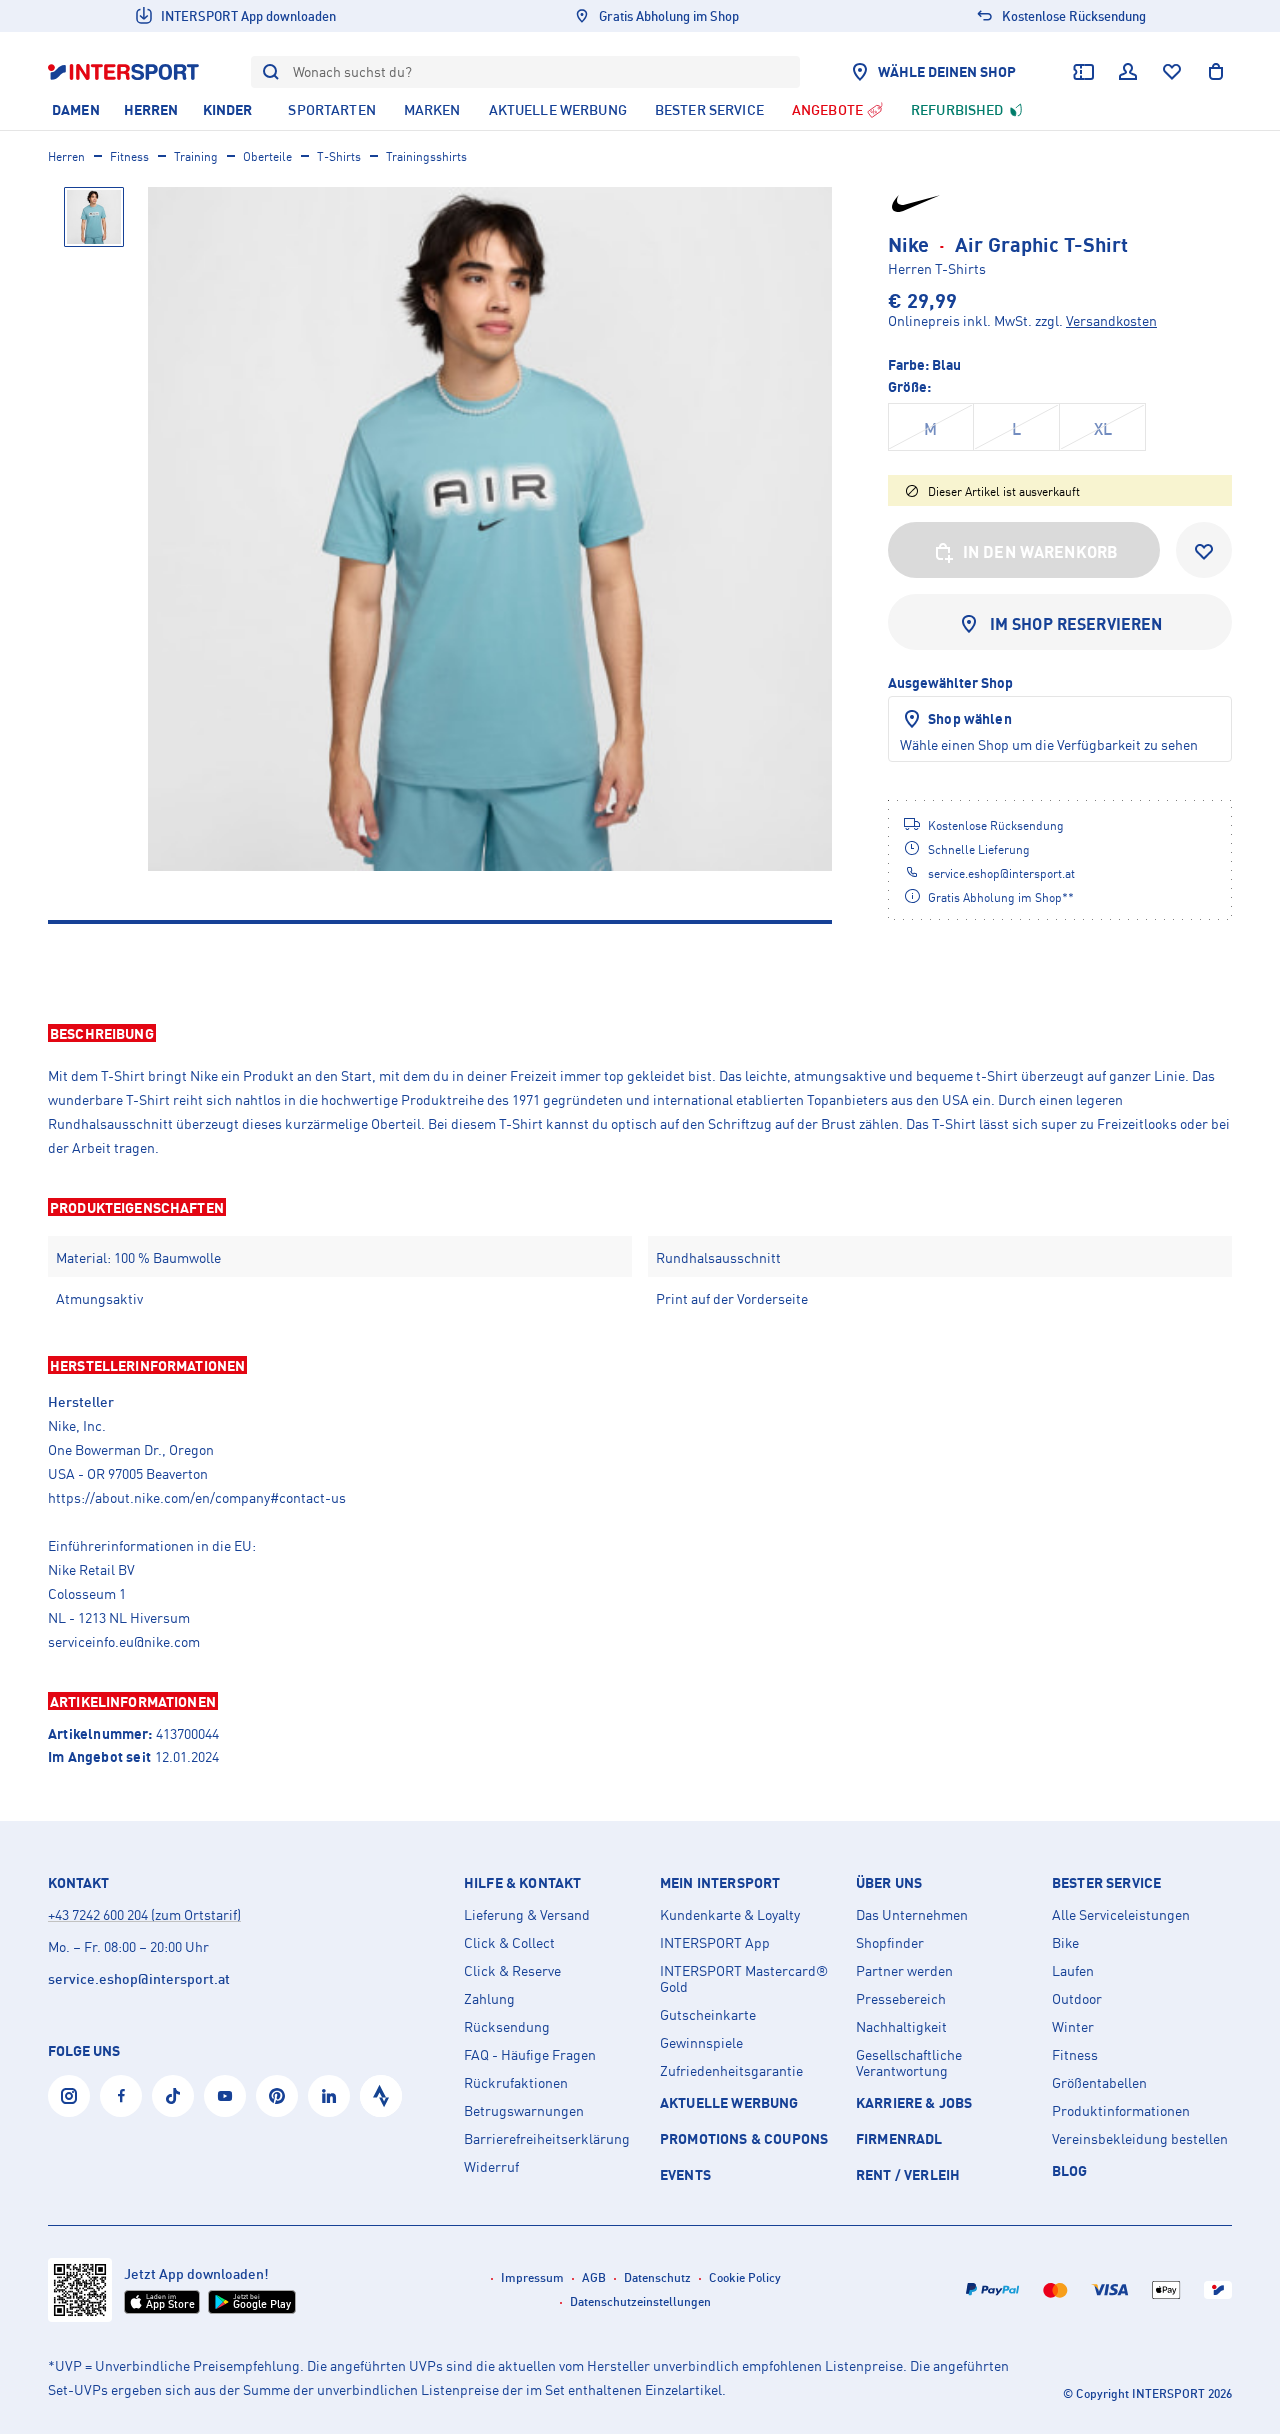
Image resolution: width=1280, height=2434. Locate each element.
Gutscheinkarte (708, 2015)
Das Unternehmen (912, 1915)
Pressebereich (901, 1999)
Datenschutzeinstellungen (640, 2301)
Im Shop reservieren (1076, 624)
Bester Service (1106, 1883)
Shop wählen (970, 718)
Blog (1070, 2170)
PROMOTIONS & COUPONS (744, 2138)
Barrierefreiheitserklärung (547, 2139)
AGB (594, 2277)
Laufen (1073, 1971)
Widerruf (491, 2167)
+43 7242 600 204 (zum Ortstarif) (144, 1914)
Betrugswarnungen (524, 2111)
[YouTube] (225, 2096)
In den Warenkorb (1041, 552)
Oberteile (267, 156)
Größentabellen (1099, 2083)
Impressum (532, 2277)
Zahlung (489, 1999)
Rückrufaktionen (516, 2083)
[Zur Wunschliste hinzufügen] (1204, 550)
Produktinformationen (1121, 2111)
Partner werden (904, 1971)
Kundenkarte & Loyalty (730, 1915)
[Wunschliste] (1172, 72)
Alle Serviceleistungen (1121, 1915)
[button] (640, 1033)
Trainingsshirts (426, 156)
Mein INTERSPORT (720, 1883)
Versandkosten (1111, 320)
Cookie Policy (745, 2277)
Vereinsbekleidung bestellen (1140, 2139)
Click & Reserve (512, 1971)
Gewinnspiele (701, 2043)
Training (196, 156)
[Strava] (381, 2096)
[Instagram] (69, 2096)
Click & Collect (509, 1943)
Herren (66, 156)
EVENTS (685, 2174)
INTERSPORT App (715, 1943)
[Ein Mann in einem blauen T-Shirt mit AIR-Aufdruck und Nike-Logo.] (490, 529)
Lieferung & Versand (527, 1915)
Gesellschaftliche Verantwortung (909, 2063)
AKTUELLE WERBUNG (729, 2102)
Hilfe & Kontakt (522, 1883)
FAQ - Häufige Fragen (530, 2055)
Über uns (889, 1883)
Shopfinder (890, 1943)
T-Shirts (339, 156)
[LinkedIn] (329, 2096)
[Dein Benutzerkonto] (1128, 72)
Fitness (129, 156)
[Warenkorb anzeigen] (1216, 72)
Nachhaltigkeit (901, 2027)
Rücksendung (507, 2027)
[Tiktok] (173, 2096)
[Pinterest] (277, 2096)
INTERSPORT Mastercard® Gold (744, 1979)
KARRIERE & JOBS (914, 2102)
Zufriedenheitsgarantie (731, 2071)
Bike (1065, 1943)
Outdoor (1077, 1999)
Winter (1073, 2027)
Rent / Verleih (908, 2174)
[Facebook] (121, 2096)
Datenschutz (657, 2277)
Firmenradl (899, 2138)
